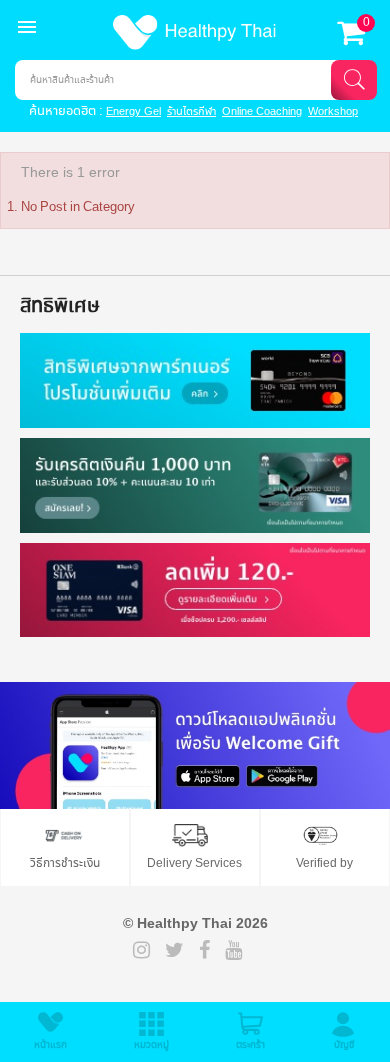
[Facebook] (204, 952)
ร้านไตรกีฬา (191, 112)
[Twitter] (174, 952)
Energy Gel (133, 112)
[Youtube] (233, 952)
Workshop (333, 112)
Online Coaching (262, 112)
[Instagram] (141, 952)
